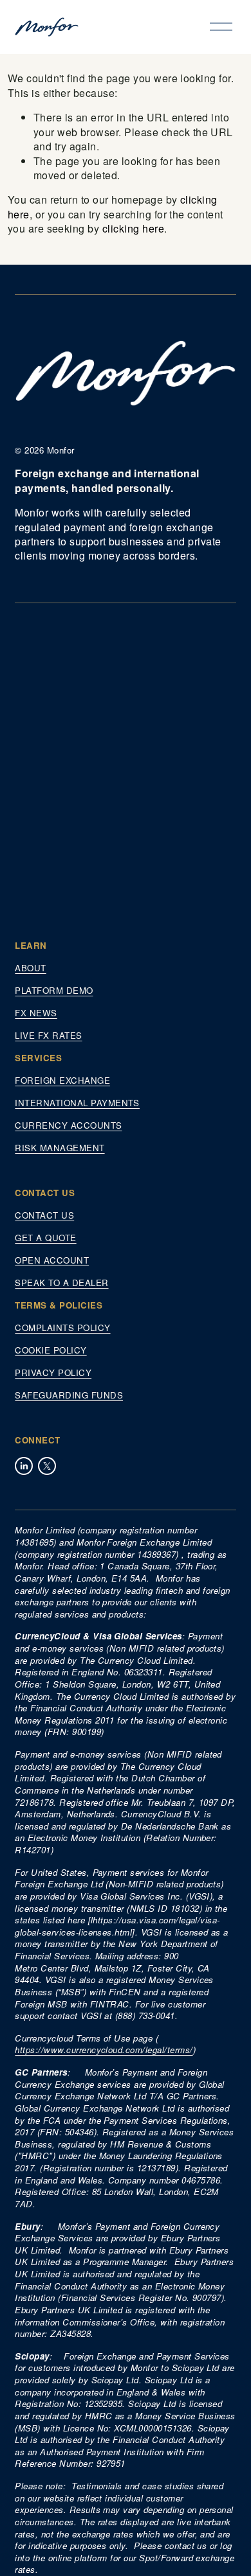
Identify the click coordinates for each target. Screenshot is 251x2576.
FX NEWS (36, 1013)
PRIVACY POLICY (53, 1373)
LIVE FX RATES (48, 1036)
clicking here (133, 228)
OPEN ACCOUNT (52, 1260)
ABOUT (30, 968)
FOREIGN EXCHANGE (62, 1081)
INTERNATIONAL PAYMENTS (77, 1103)
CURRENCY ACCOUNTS (68, 1125)
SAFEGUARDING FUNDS (69, 1395)
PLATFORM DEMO (54, 991)
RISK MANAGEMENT (60, 1148)
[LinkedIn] (24, 1466)
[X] (47, 1466)
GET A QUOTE (45, 1238)
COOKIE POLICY (51, 1350)
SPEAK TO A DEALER (61, 1283)
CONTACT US (44, 1215)
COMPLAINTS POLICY (62, 1328)
